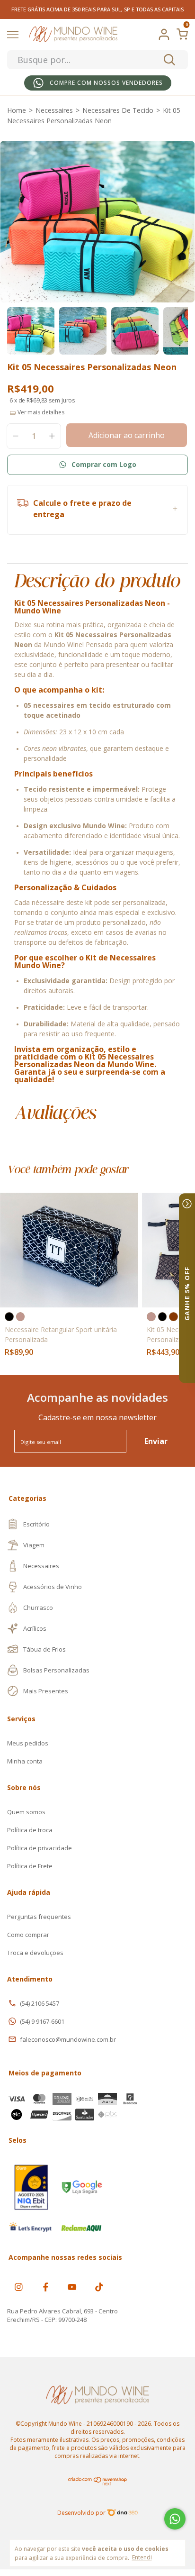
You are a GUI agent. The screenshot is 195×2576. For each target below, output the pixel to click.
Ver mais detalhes (40, 412)
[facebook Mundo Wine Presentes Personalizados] (46, 2287)
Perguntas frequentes (39, 1917)
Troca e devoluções (35, 1953)
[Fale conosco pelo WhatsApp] (175, 2519)
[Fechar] (187, 1204)
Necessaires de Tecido (118, 110)
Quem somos (26, 1812)
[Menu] (14, 36)
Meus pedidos (28, 1743)
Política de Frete (30, 1866)
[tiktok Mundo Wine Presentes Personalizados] (99, 2287)
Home (17, 110)
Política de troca (30, 1830)
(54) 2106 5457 (40, 2003)
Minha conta (25, 1761)
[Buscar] (169, 60)
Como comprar (28, 1935)
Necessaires (54, 110)
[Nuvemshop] (98, 2483)
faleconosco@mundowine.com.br (68, 2039)
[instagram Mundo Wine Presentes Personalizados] (19, 2287)
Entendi (142, 2557)
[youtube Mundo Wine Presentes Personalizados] (72, 2287)
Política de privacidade (40, 1848)
